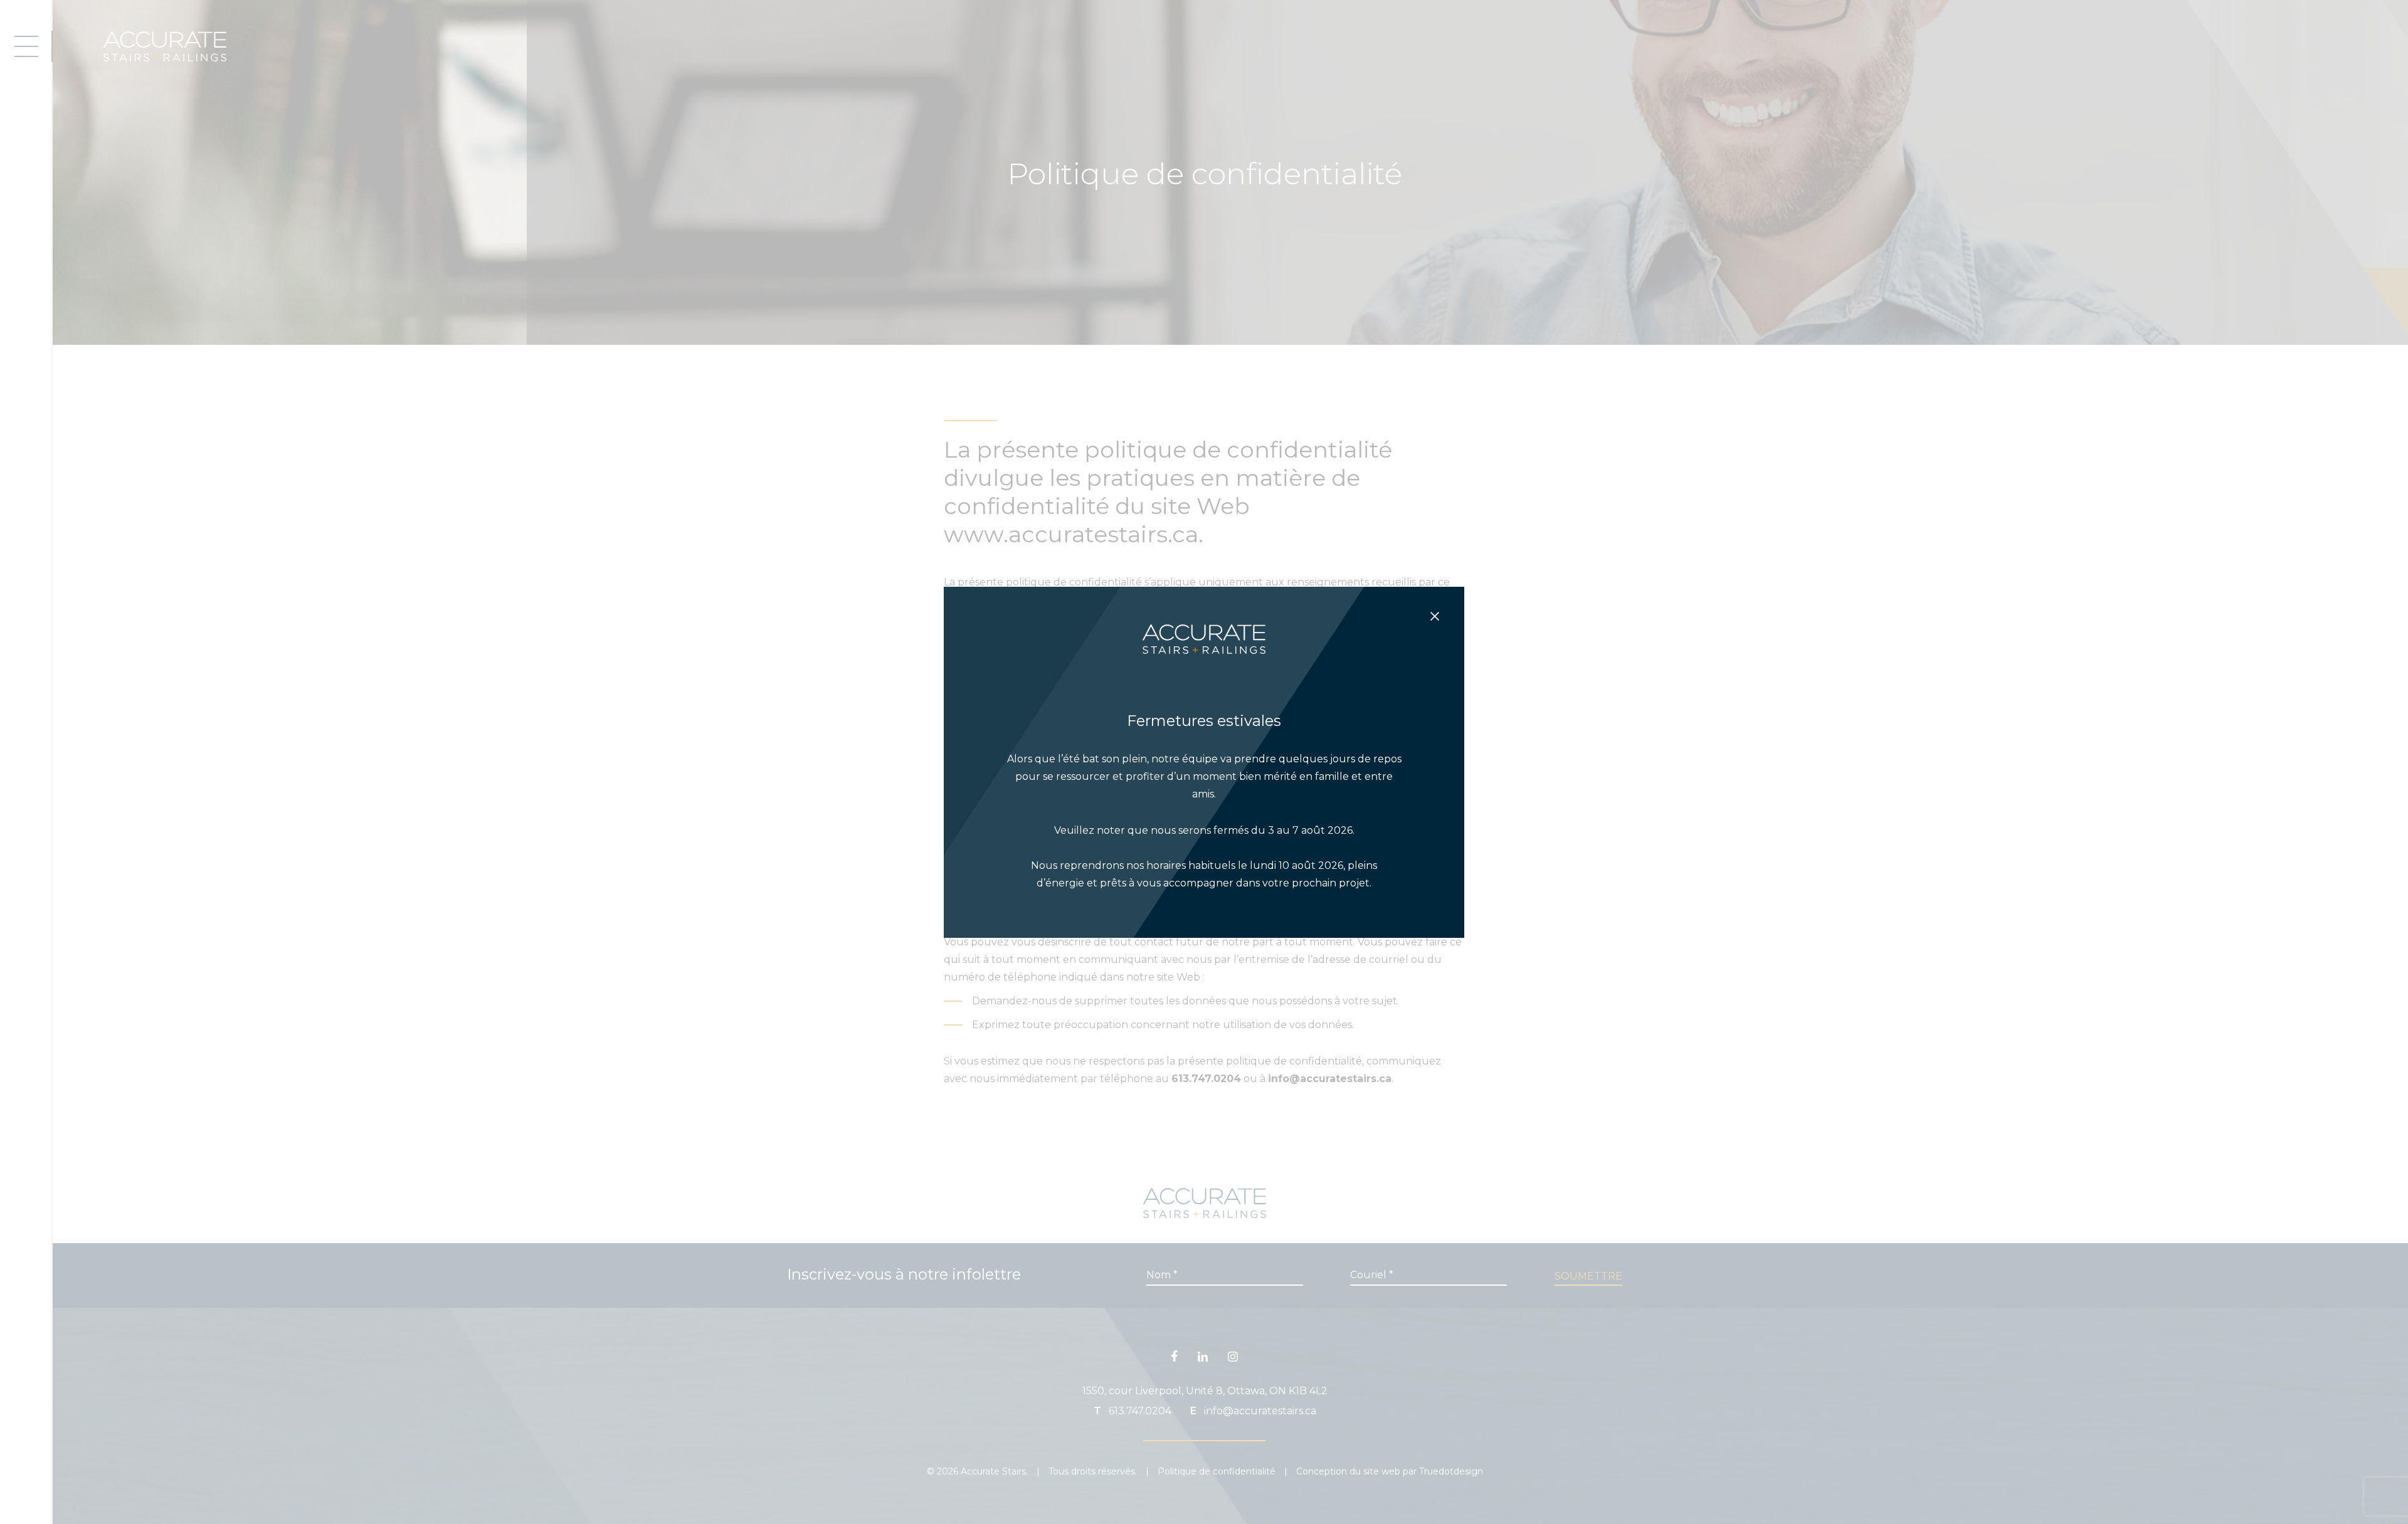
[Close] (1435, 616)
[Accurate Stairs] (1204, 668)
